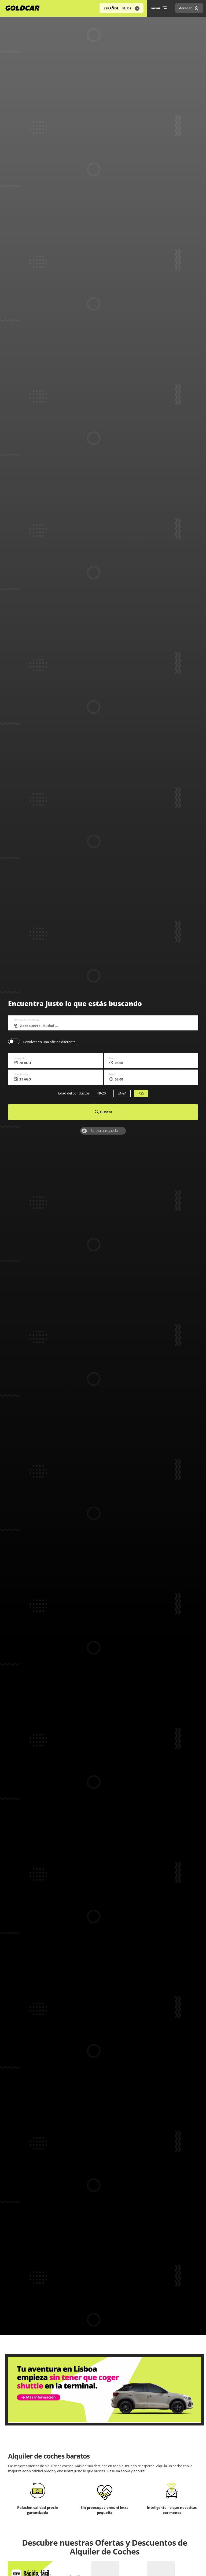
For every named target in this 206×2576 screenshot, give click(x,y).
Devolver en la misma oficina (14, 1041)
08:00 (119, 1063)
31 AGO (25, 1080)
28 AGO (25, 1063)
